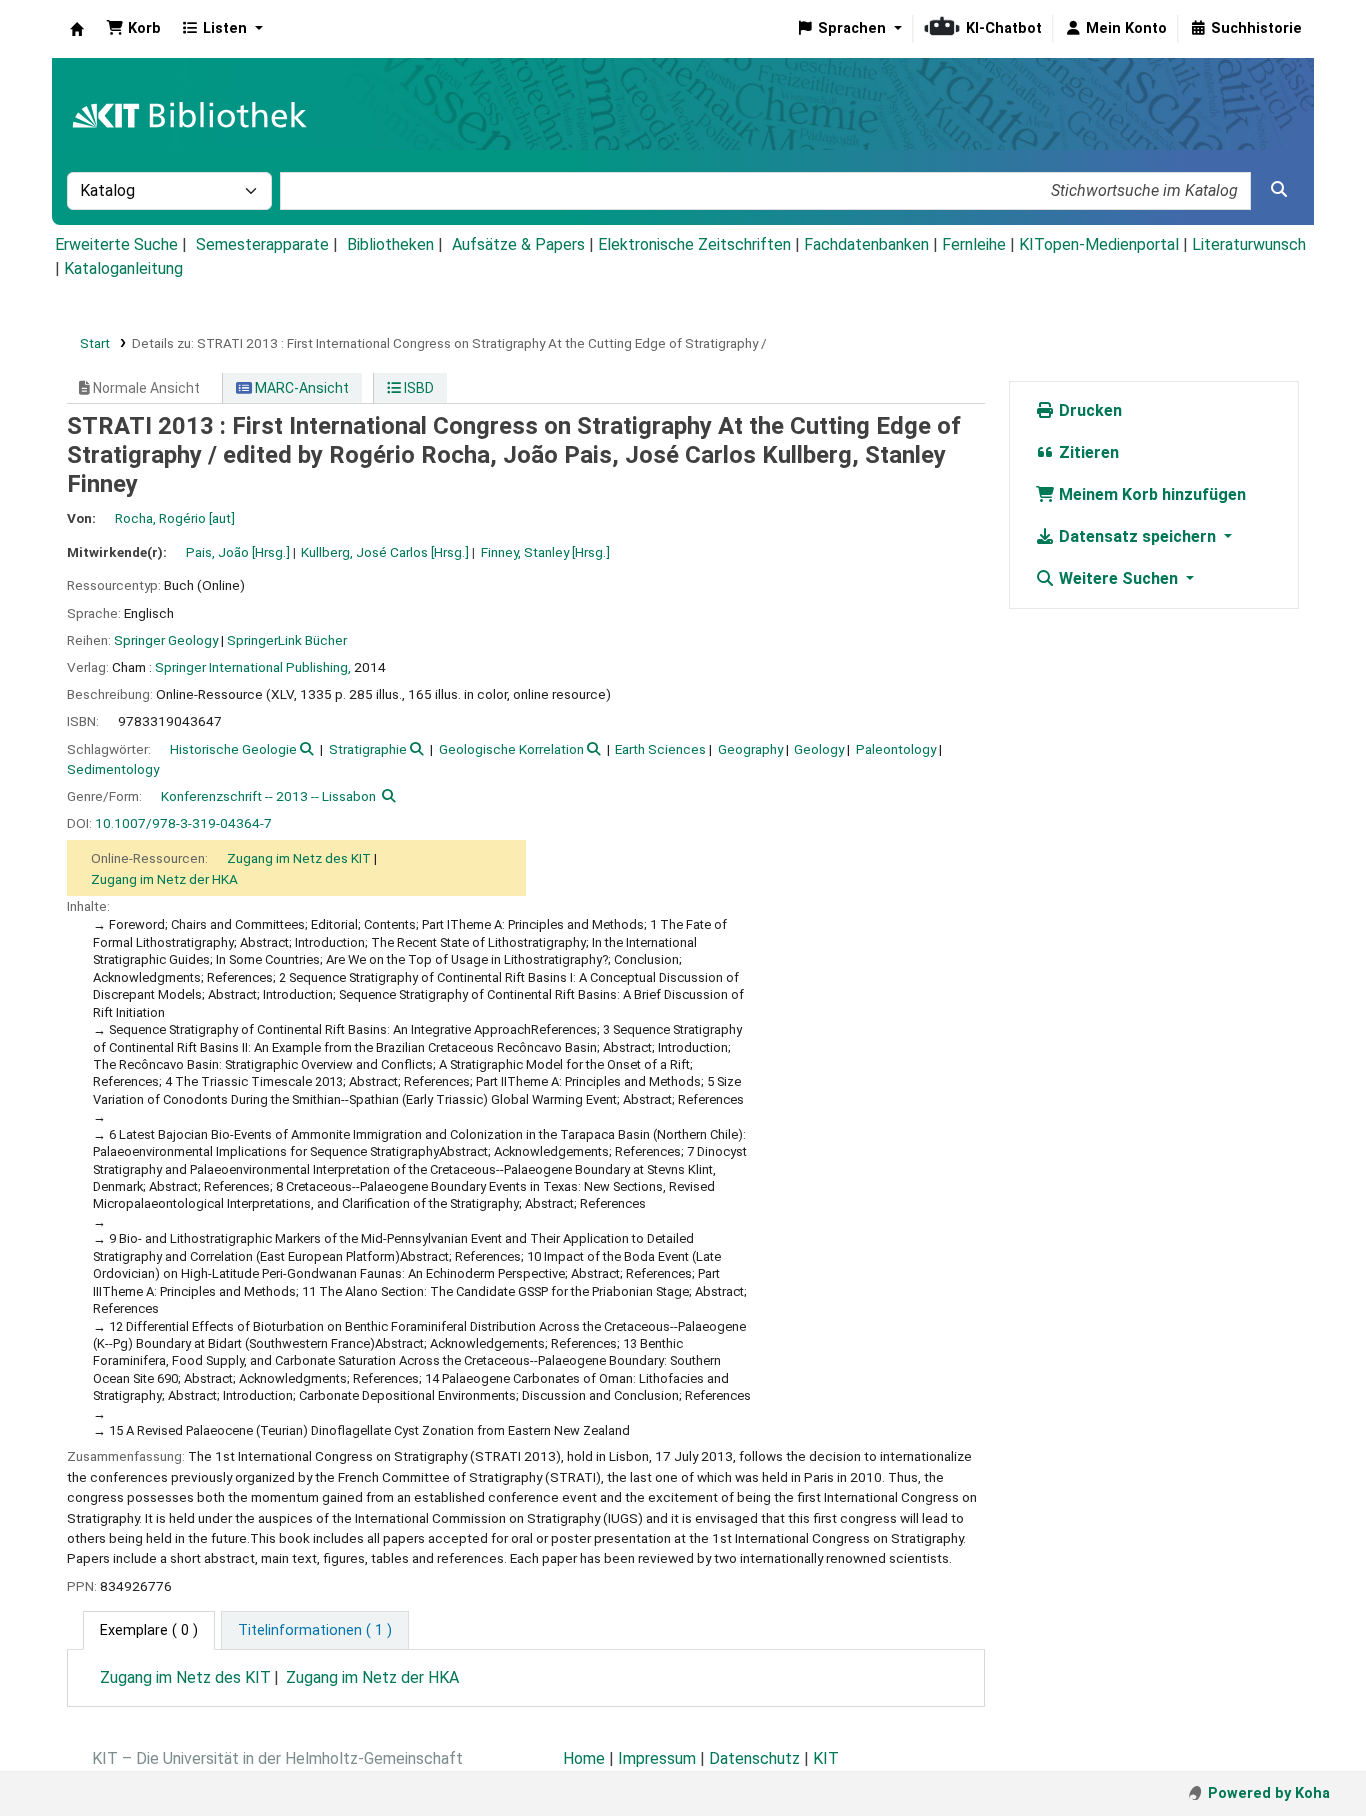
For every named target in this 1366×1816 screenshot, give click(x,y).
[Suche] (1279, 190)
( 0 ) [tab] (149, 1630)
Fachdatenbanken (866, 244)
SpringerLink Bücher (287, 640)
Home (584, 1758)
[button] (133, 29)
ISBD (417, 388)
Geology (819, 749)
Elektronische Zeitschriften (694, 244)
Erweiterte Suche (116, 244)
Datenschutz (754, 1758)
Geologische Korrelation (511, 749)
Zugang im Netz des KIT (299, 858)
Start (95, 343)
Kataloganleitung (123, 268)
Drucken (1088, 410)
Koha (77, 29)
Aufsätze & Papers (518, 244)
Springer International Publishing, (253, 667)
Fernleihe (974, 244)
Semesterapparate (262, 244)
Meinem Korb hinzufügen (1150, 494)
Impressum (657, 1758)
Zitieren (1087, 452)
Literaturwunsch (1249, 244)
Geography (750, 749)
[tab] (315, 1631)
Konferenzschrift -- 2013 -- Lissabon (268, 796)
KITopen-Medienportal (1099, 244)
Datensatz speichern (1137, 536)
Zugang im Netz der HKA (164, 879)
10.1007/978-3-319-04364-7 (183, 823)
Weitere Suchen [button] (1118, 578)
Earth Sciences (660, 749)
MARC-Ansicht (300, 388)
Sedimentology (113, 769)
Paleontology (896, 749)
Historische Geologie (233, 749)
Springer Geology (166, 640)
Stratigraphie (368, 749)
